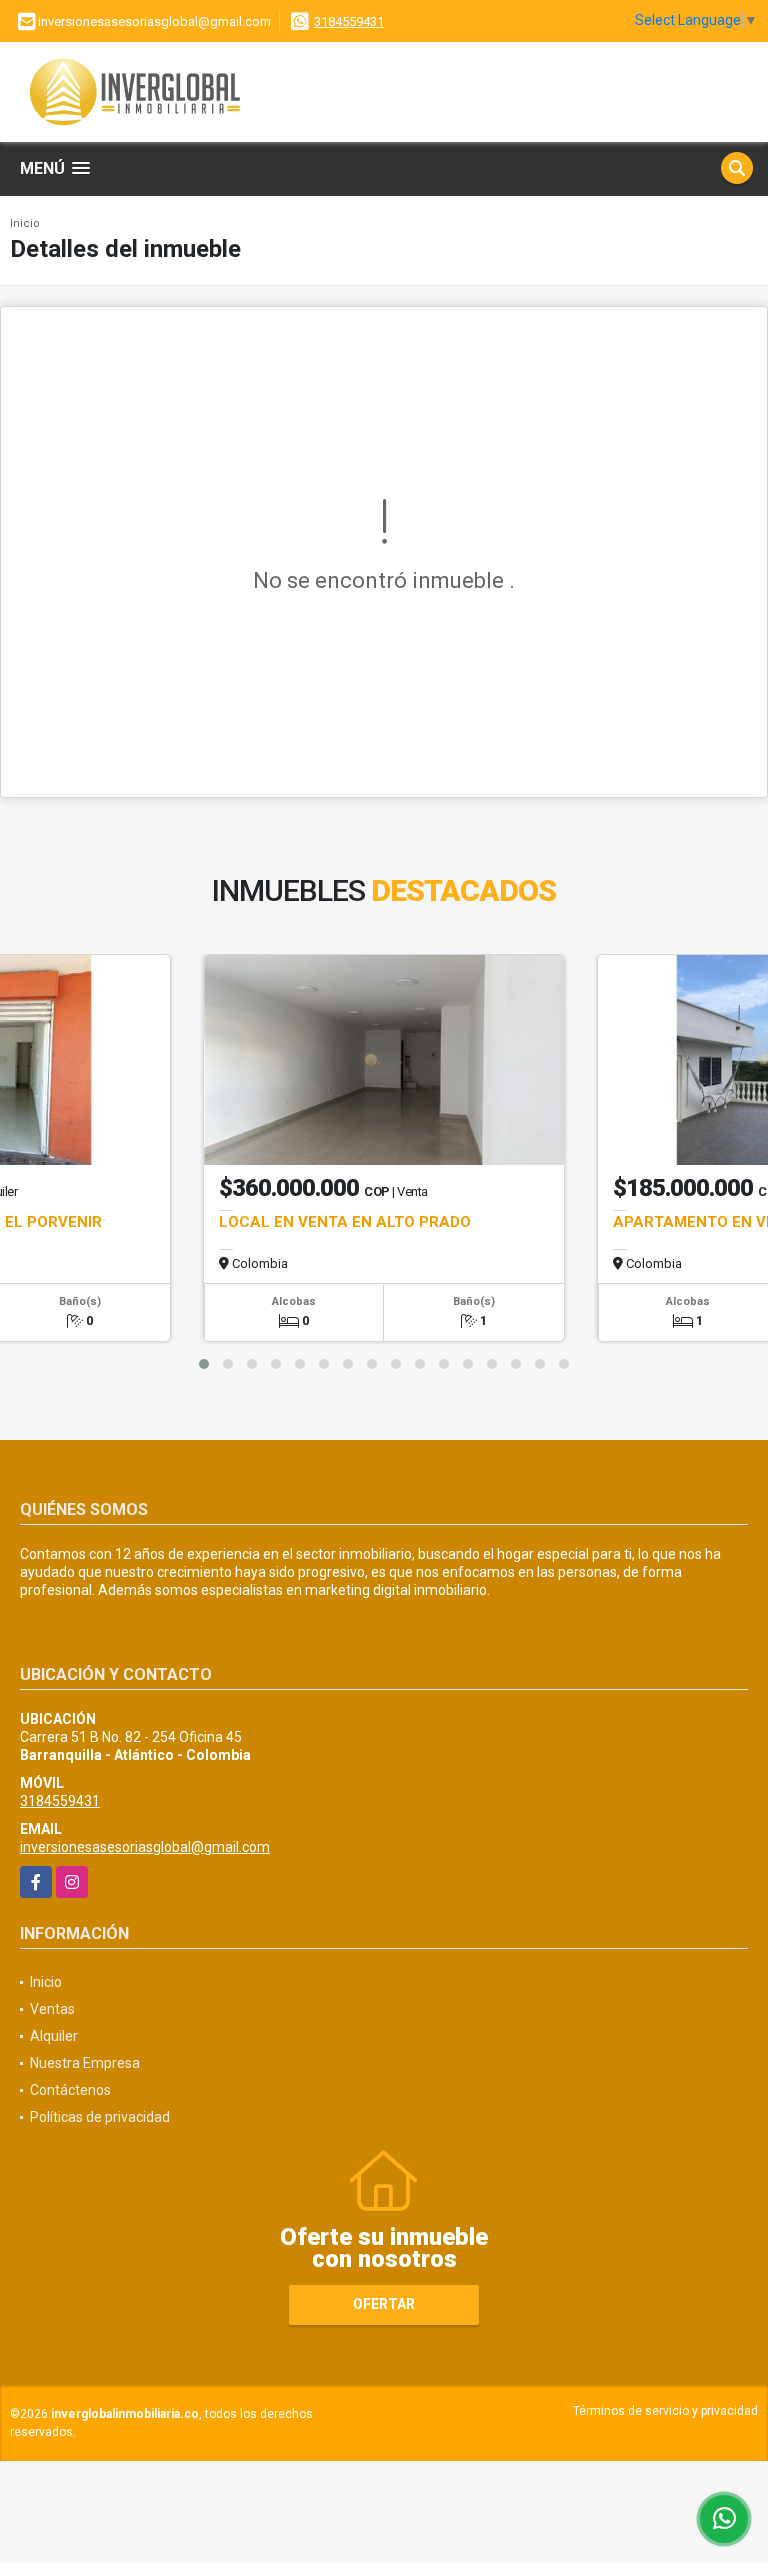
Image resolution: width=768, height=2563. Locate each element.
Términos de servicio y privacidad (665, 2411)
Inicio (25, 223)
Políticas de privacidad (100, 2117)
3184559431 (349, 21)
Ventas (52, 2009)
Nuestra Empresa (85, 2063)
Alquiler (54, 2036)
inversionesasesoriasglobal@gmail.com (145, 1847)
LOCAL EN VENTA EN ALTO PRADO (345, 1222)
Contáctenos (70, 2090)
